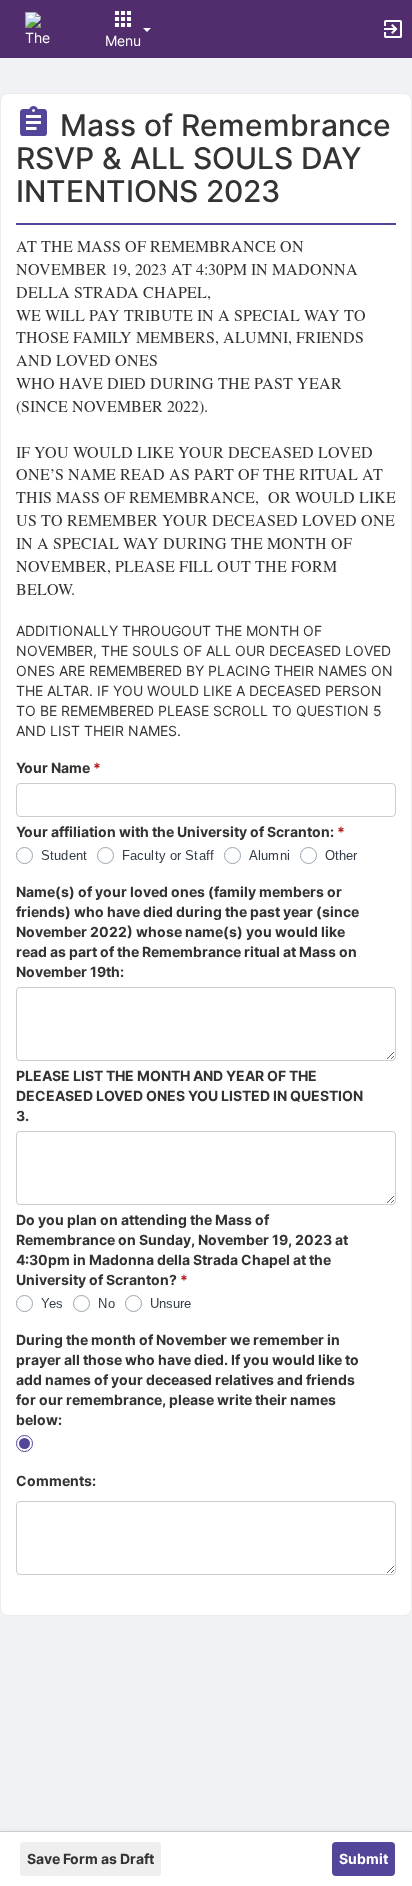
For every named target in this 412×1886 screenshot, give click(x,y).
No (106, 1303)
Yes (52, 1303)
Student (64, 855)
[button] (42, 27)
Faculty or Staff (168, 855)
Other (341, 855)
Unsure (171, 1303)
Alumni (269, 855)
